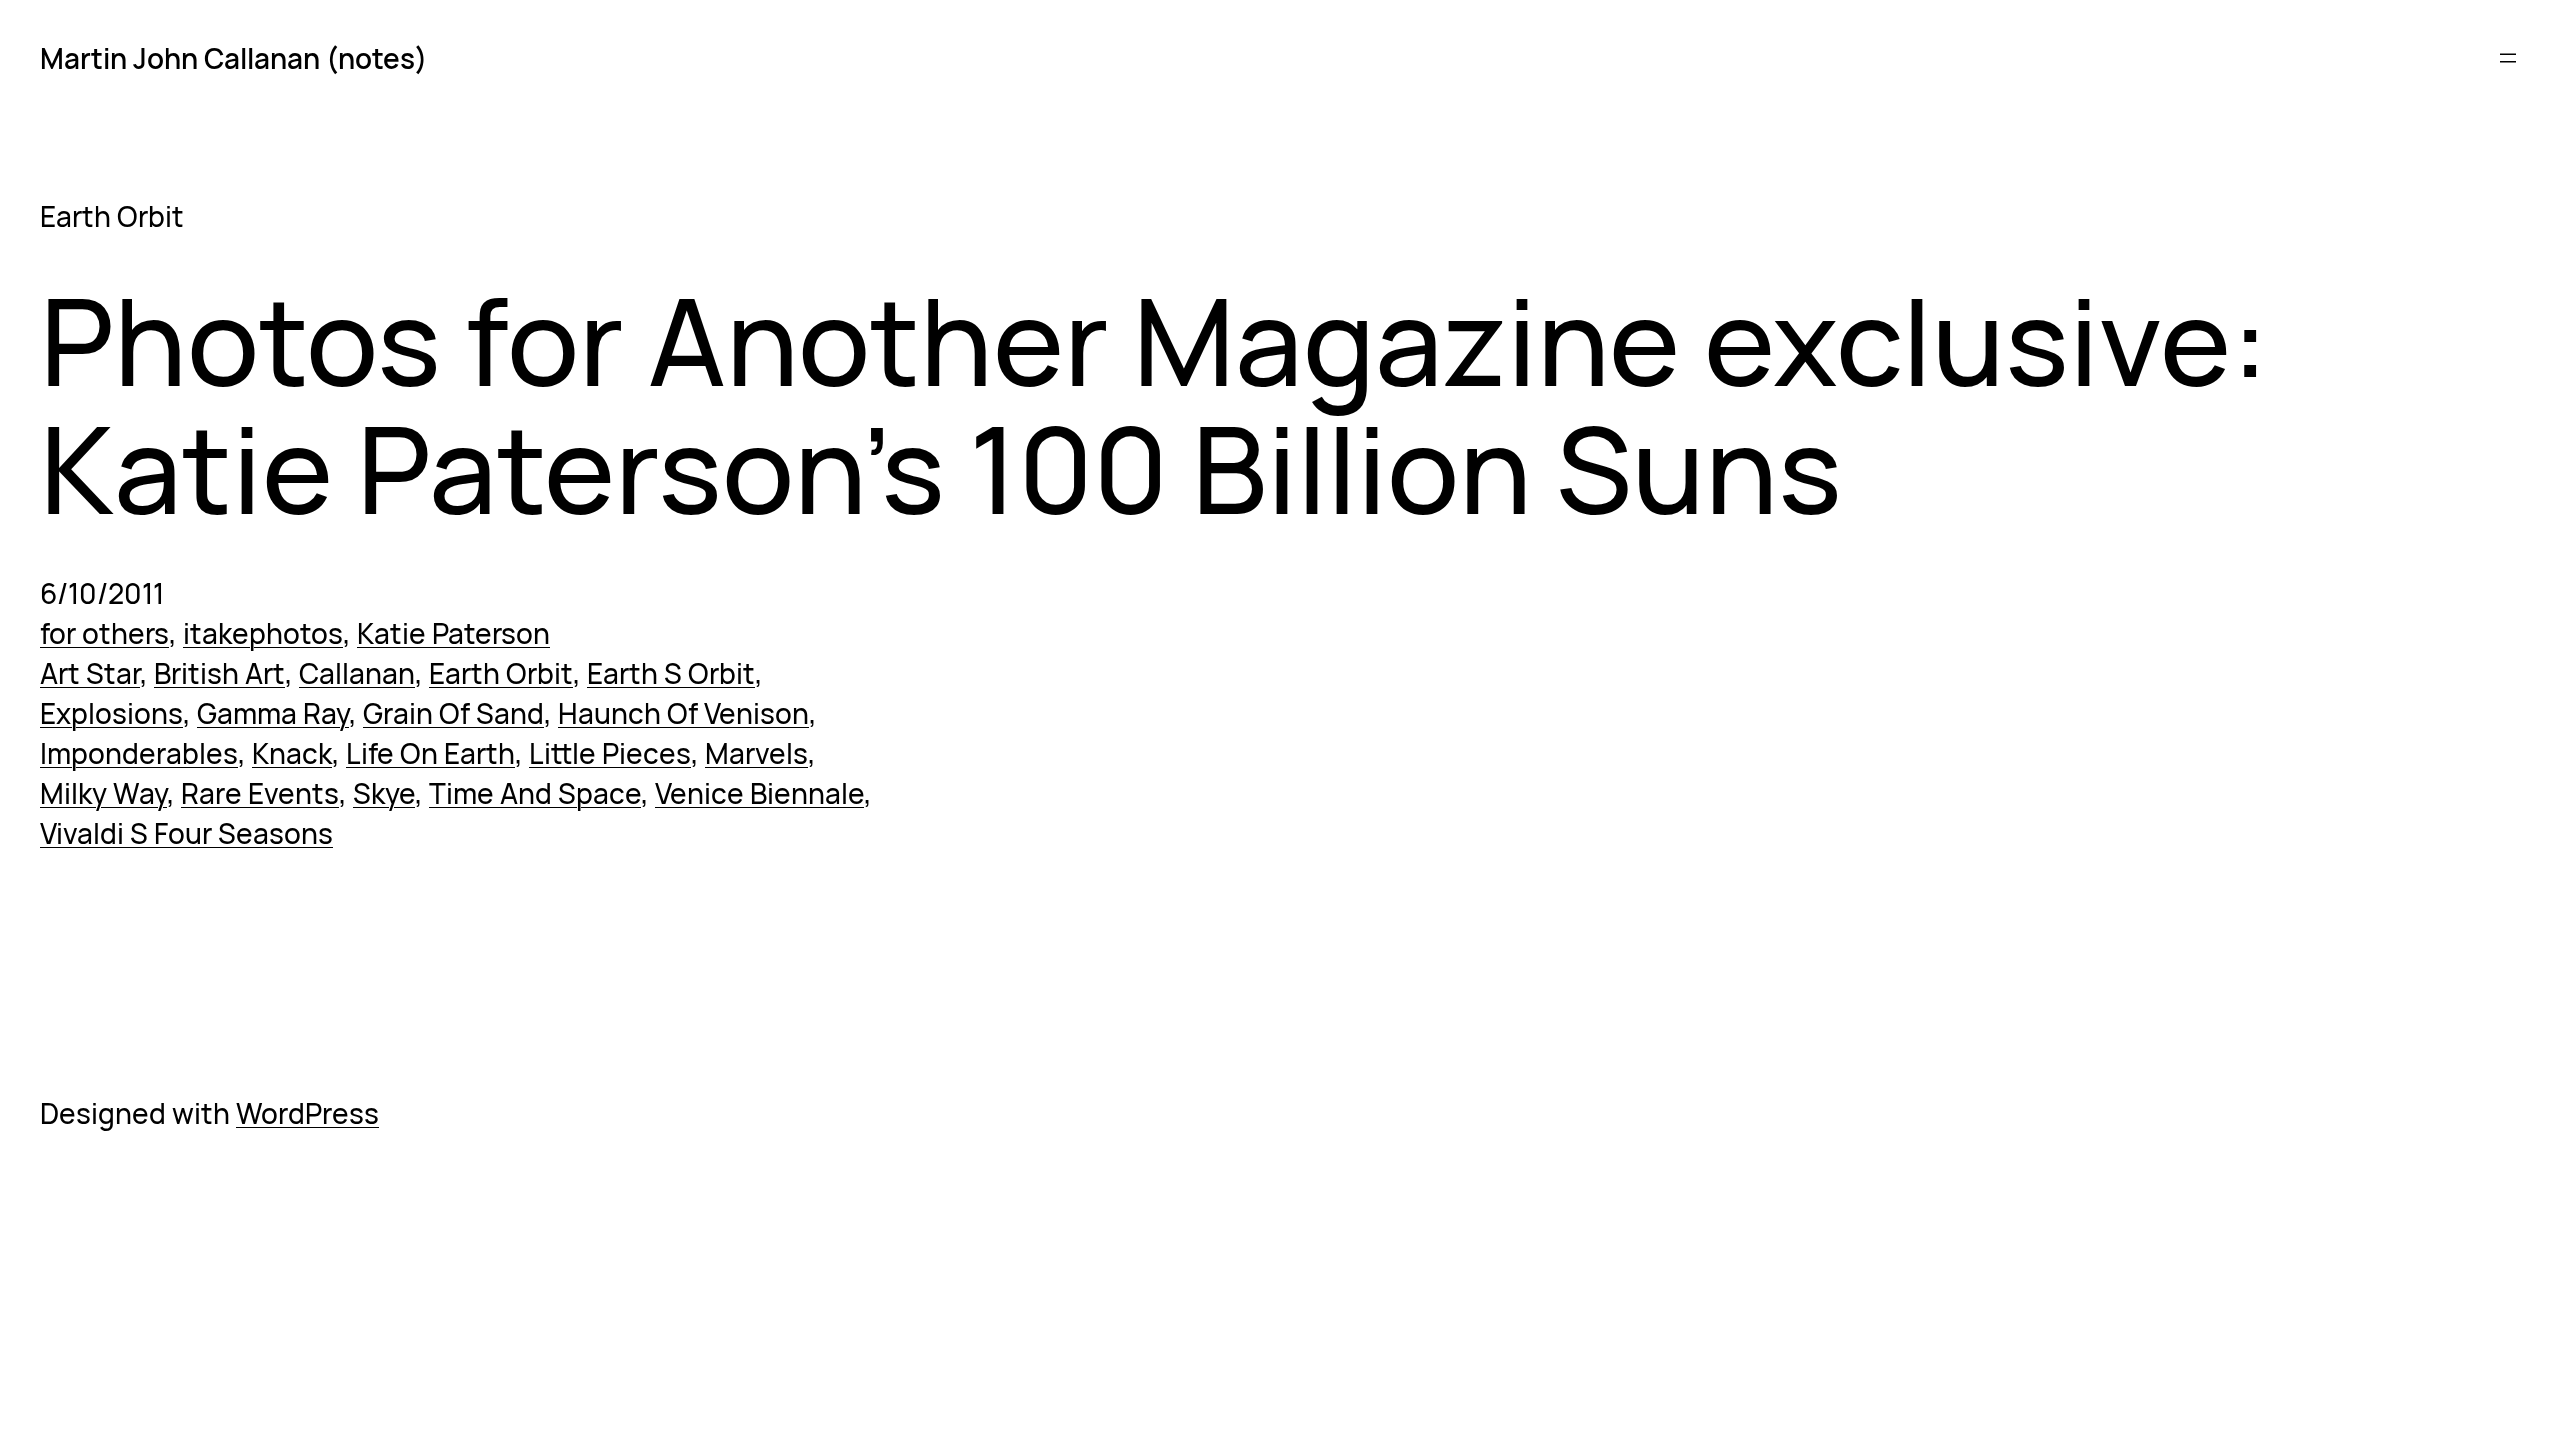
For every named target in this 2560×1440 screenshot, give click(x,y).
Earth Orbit (501, 673)
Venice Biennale (759, 793)
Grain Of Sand (453, 713)
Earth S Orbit (671, 673)
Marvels (756, 753)
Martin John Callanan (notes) (233, 58)
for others (104, 633)
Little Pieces (610, 753)
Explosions (111, 713)
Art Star (90, 673)
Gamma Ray (273, 713)
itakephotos (263, 633)
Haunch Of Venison (683, 713)
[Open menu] (2508, 58)
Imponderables (139, 753)
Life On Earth (430, 753)
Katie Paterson (453, 633)
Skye (384, 793)
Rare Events (260, 793)
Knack (292, 753)
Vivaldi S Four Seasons (186, 833)
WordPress (307, 1113)
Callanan (357, 673)
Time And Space (535, 793)
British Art (219, 673)
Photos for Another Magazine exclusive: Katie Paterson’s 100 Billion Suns (1154, 404)
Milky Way (103, 793)
